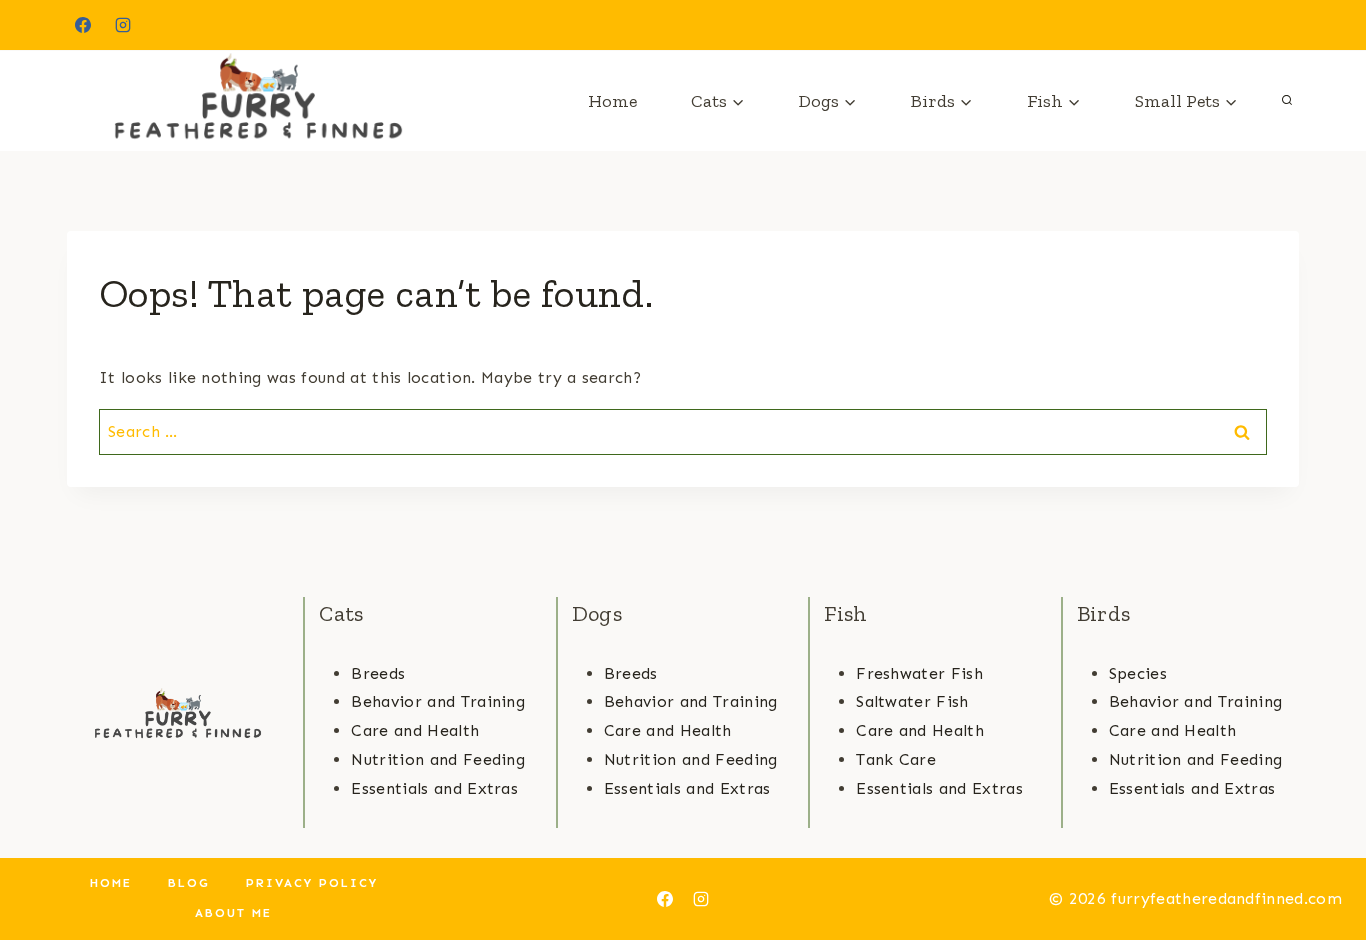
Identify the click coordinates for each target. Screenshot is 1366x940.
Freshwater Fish (919, 673)
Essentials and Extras (434, 788)
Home (612, 101)
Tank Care (896, 759)
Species (1138, 673)
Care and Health (415, 730)
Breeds (378, 673)
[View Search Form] (1287, 101)
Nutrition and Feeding (438, 759)
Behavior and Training (438, 701)
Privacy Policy (312, 883)
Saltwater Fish (912, 701)
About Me (233, 913)
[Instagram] (123, 25)
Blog (189, 883)
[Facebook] (83, 25)
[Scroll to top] (1319, 863)
